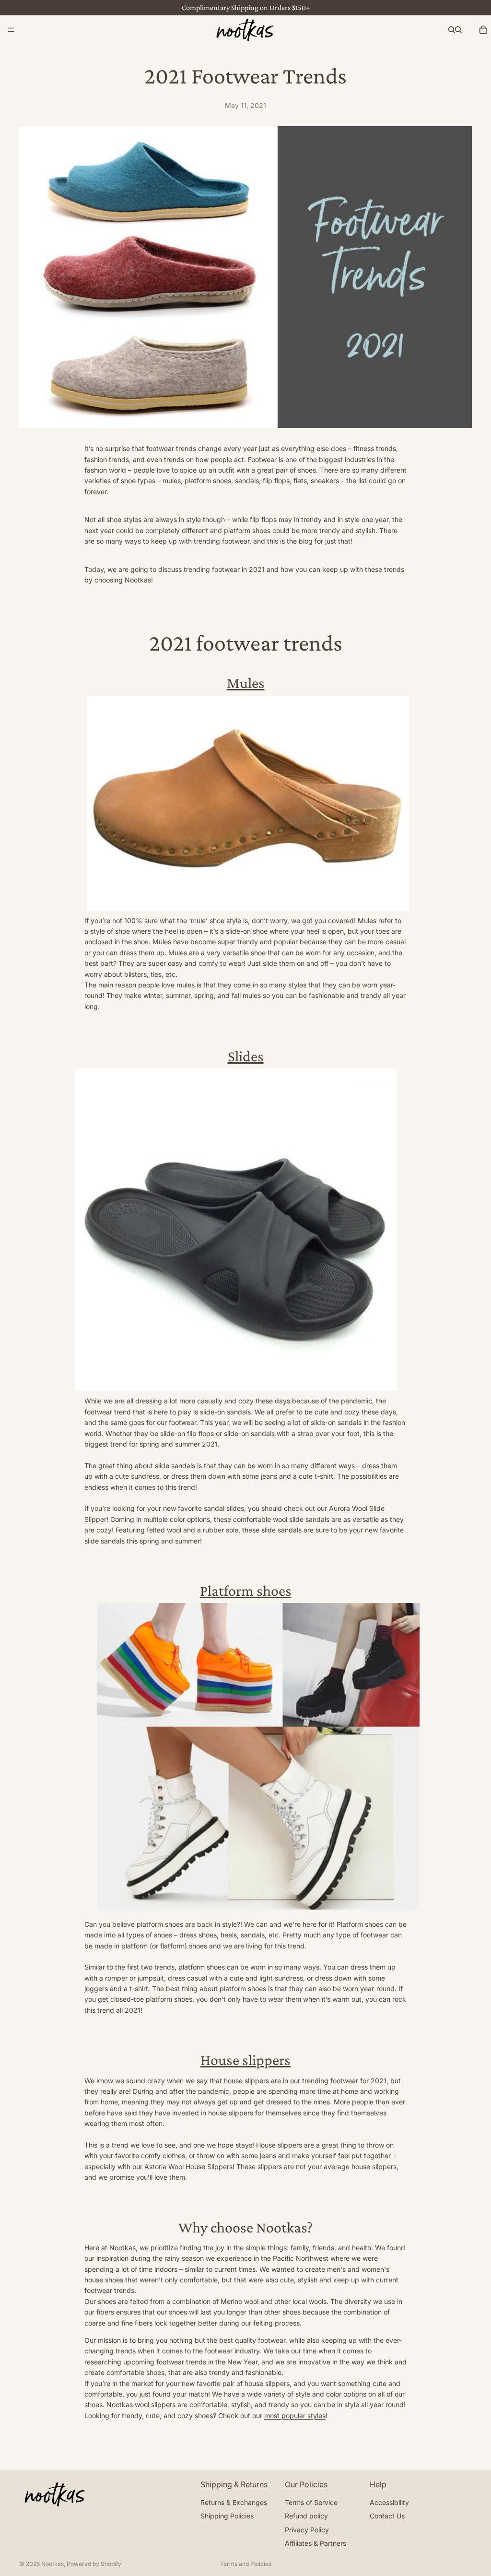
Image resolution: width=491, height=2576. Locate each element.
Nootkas (53, 2564)
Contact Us (387, 2516)
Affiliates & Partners (316, 2543)
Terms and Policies (246, 2564)
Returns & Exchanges (234, 2502)
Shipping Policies (227, 2516)
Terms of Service (311, 2502)
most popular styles (295, 2416)
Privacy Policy (307, 2529)
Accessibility (389, 2502)
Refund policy (306, 2516)
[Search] (452, 30)
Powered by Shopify (94, 2564)
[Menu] (11, 30)
